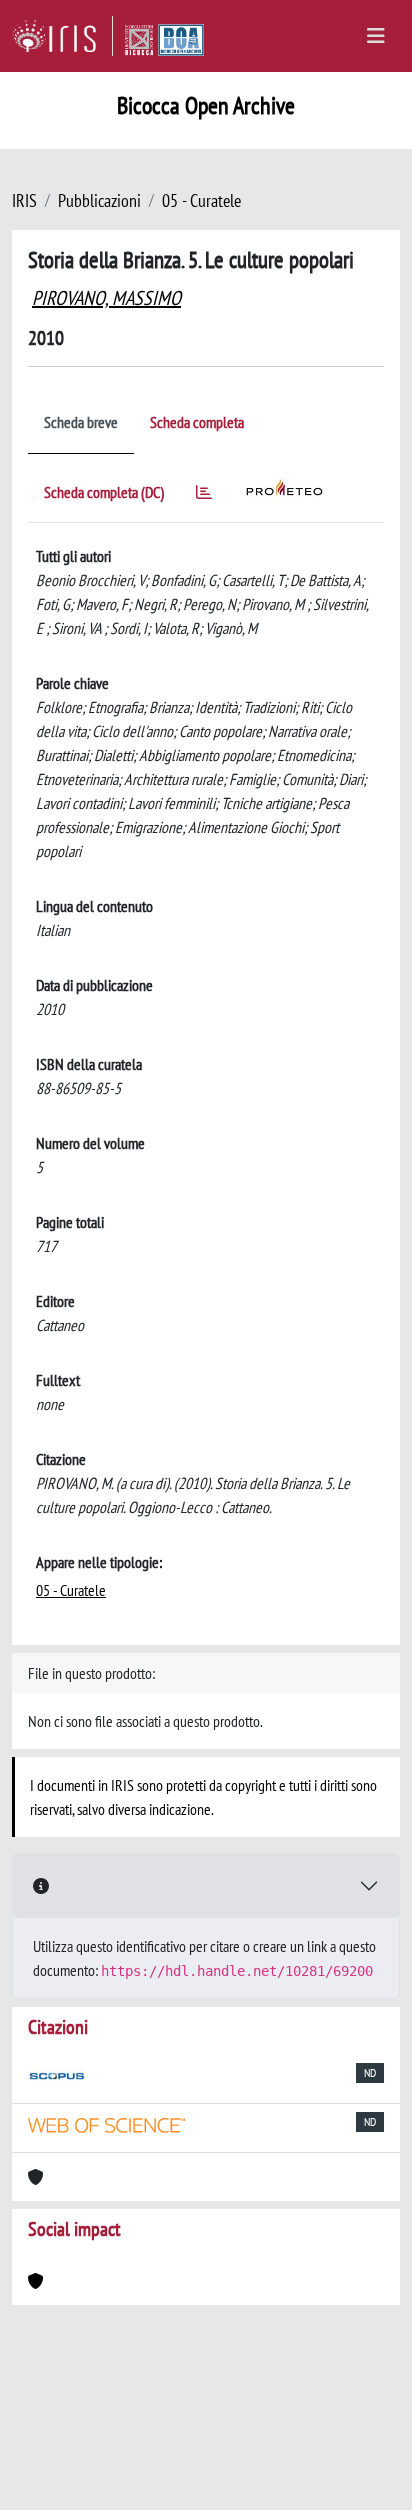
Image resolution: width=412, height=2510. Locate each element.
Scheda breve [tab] (81, 422)
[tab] (204, 495)
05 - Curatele (201, 200)
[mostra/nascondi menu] (376, 36)
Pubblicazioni (99, 200)
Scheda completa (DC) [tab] (104, 492)
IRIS (24, 200)
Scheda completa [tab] (197, 422)
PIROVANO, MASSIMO (106, 298)
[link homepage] (62, 36)
